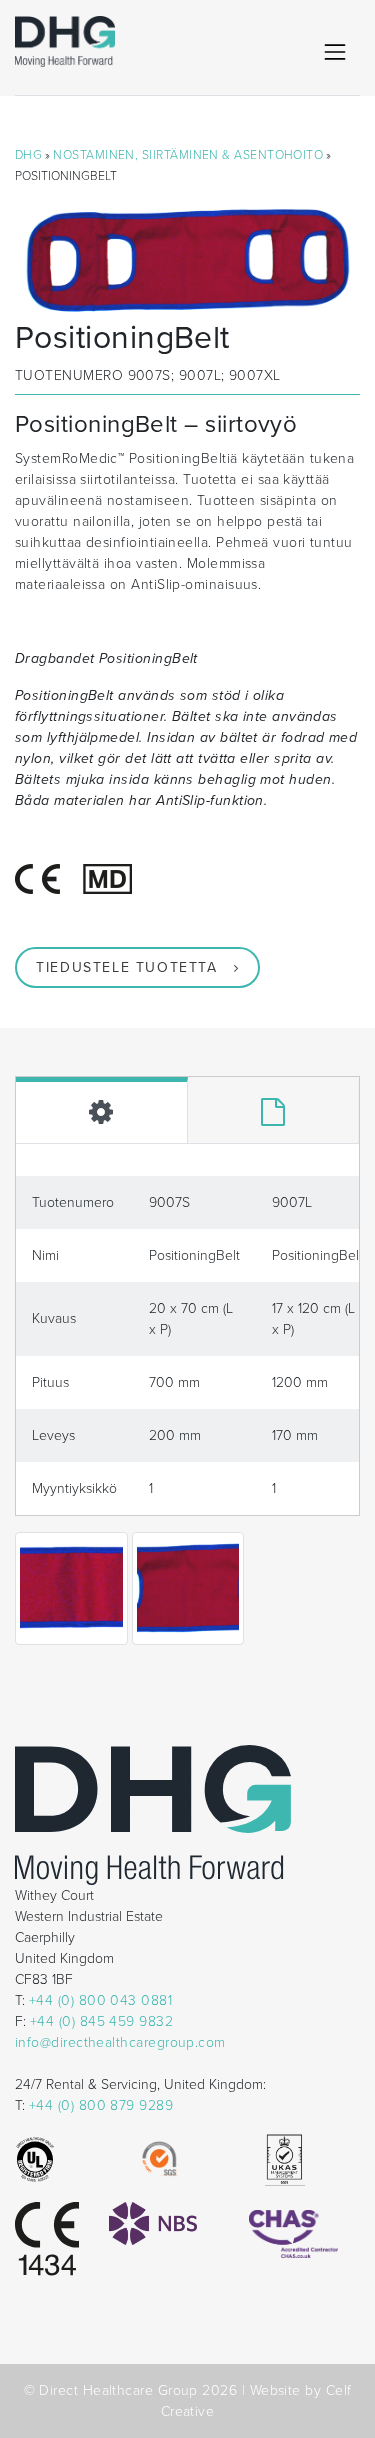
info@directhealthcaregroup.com (120, 2042)
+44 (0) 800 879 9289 (101, 2105)
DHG (28, 155)
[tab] (102, 1110)
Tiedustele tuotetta (126, 967)
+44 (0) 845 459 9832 (101, 2021)
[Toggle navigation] (335, 52)
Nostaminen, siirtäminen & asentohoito (188, 155)
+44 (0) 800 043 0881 (100, 2000)
